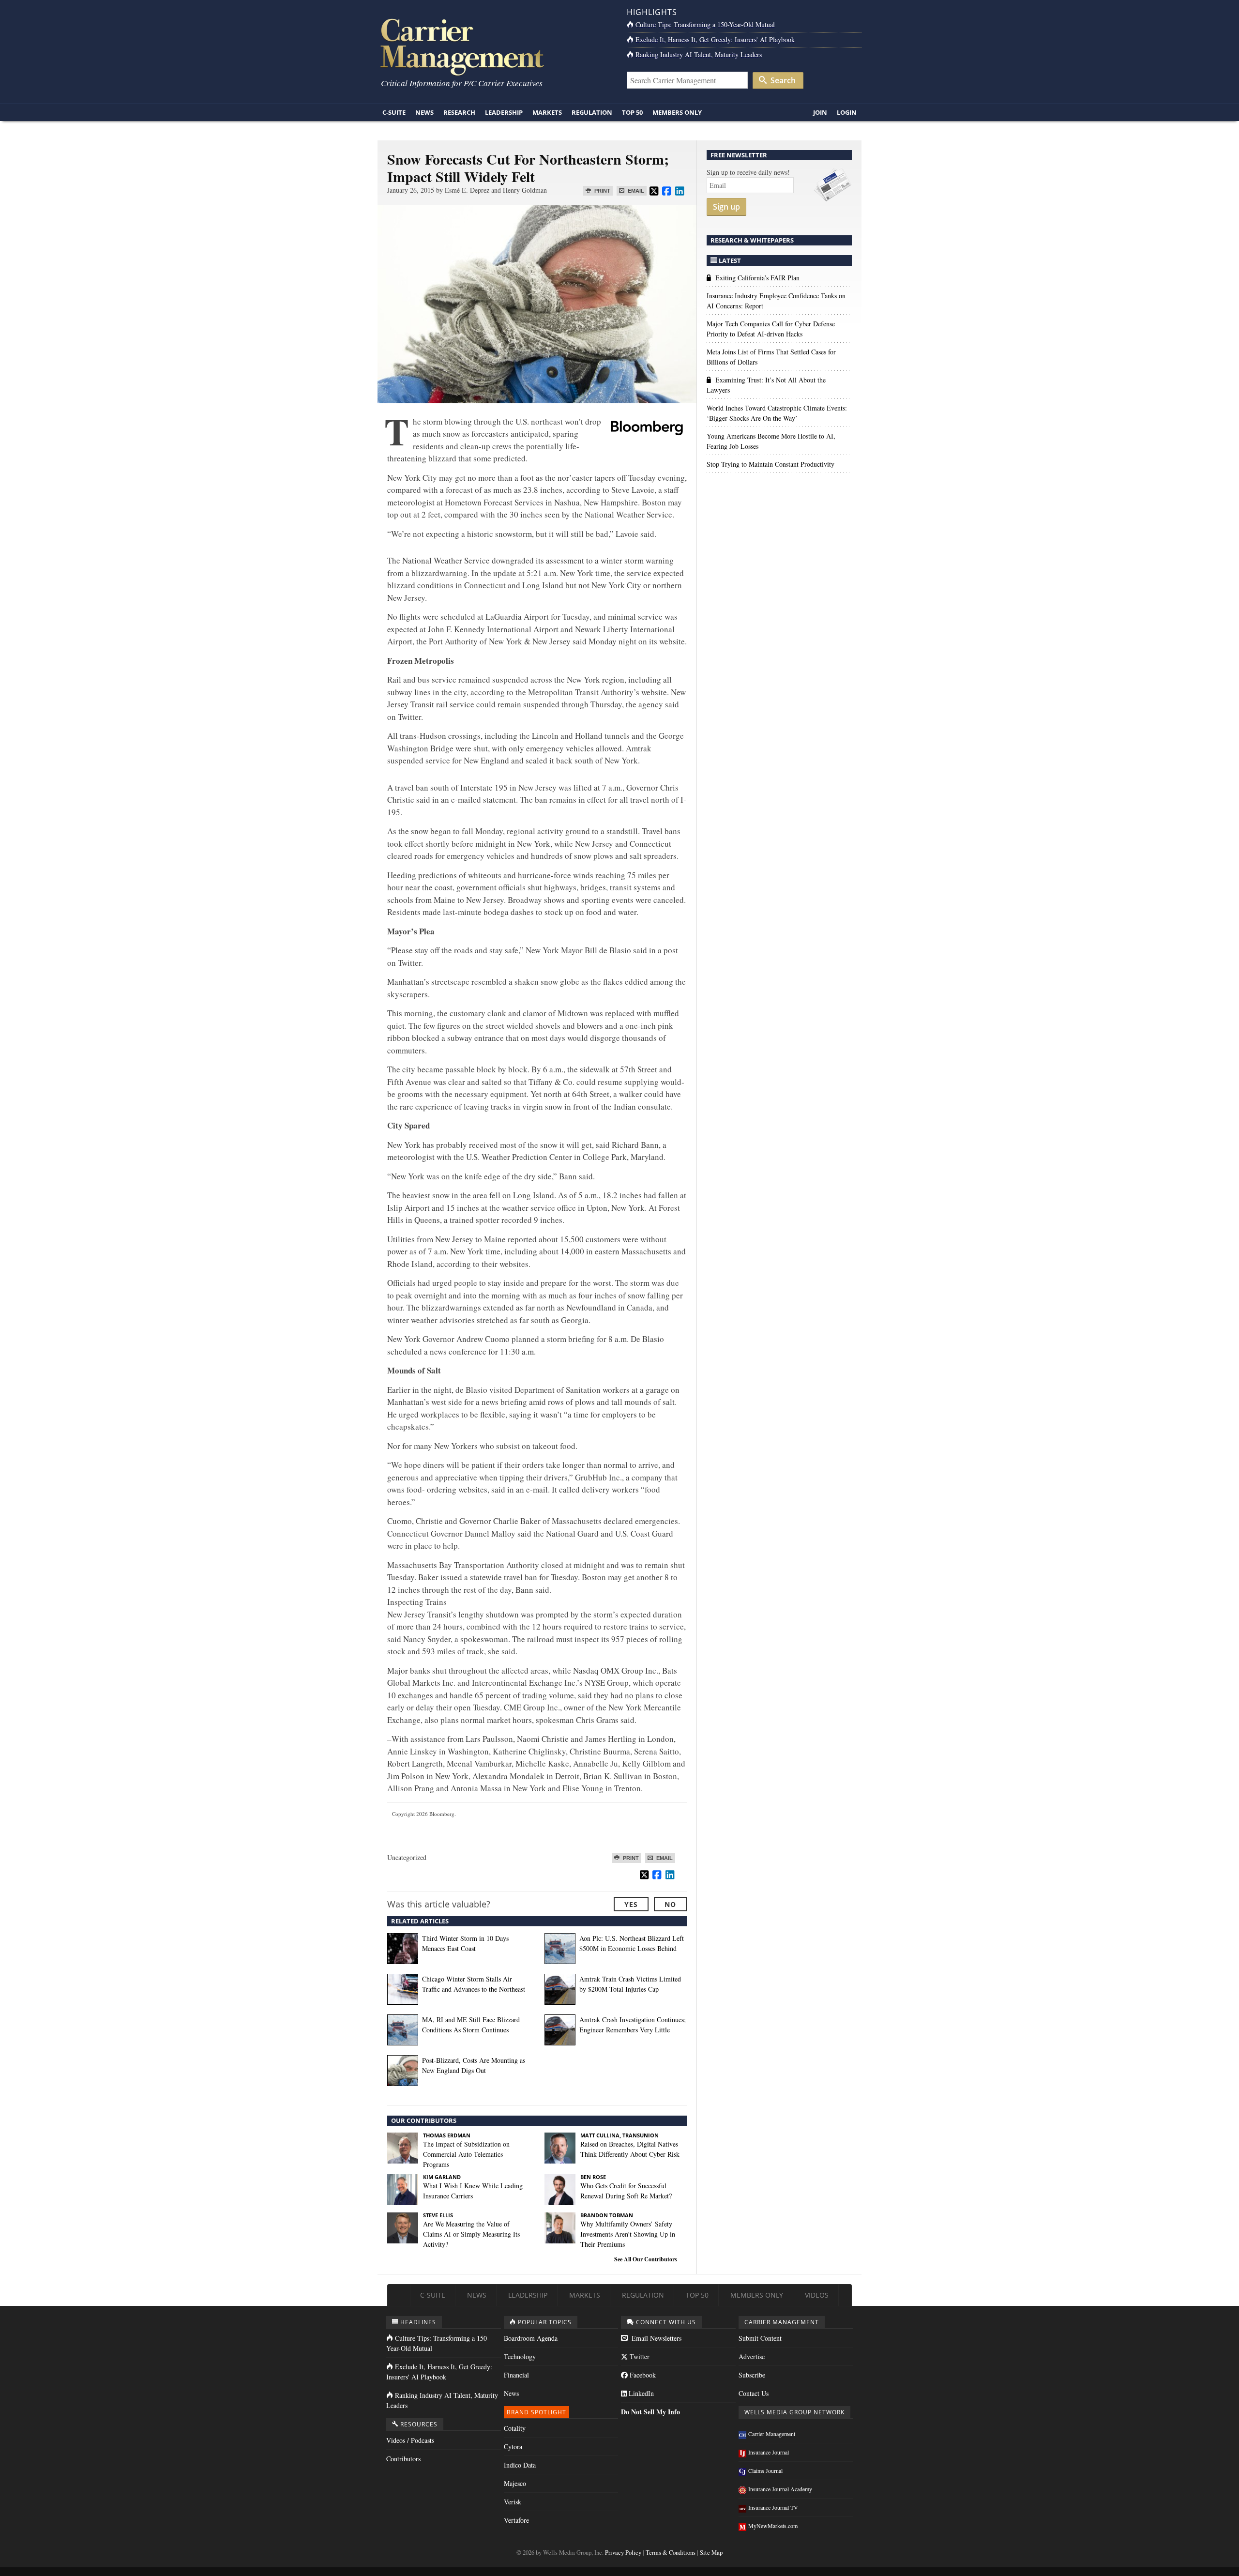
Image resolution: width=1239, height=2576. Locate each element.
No (670, 1904)
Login (847, 112)
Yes (631, 1904)
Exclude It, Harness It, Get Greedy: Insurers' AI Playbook (715, 39)
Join (820, 112)
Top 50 (632, 112)
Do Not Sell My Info (650, 2412)
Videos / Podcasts (410, 2440)
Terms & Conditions (671, 2553)
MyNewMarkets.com (773, 2526)
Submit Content (760, 2338)
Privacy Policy (623, 2553)
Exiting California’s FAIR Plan (757, 278)
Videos (817, 2295)
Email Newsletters (656, 2338)
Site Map (711, 2553)
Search (782, 80)
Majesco (515, 2483)
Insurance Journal (769, 2452)
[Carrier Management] (495, 46)
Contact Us (754, 2393)
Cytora (513, 2446)
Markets (547, 112)
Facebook (642, 2375)
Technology (520, 2356)
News (424, 112)
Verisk (513, 2502)
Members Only (677, 112)
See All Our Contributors (646, 2259)
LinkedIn (640, 2393)
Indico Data (520, 2465)
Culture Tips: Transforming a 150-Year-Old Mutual (705, 24)
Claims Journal (765, 2470)
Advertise (752, 2356)
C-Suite (394, 112)
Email (635, 191)
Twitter (639, 2356)
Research (459, 112)
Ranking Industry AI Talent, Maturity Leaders (699, 54)
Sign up (726, 207)
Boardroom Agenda (531, 2338)
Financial (516, 2375)
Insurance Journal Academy (780, 2489)
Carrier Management (772, 2434)
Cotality (515, 2428)
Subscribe (752, 2375)
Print (602, 191)
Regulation (592, 112)
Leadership (504, 112)
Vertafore (516, 2520)
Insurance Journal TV (773, 2507)
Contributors (403, 2459)
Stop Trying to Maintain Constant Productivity (771, 464)
